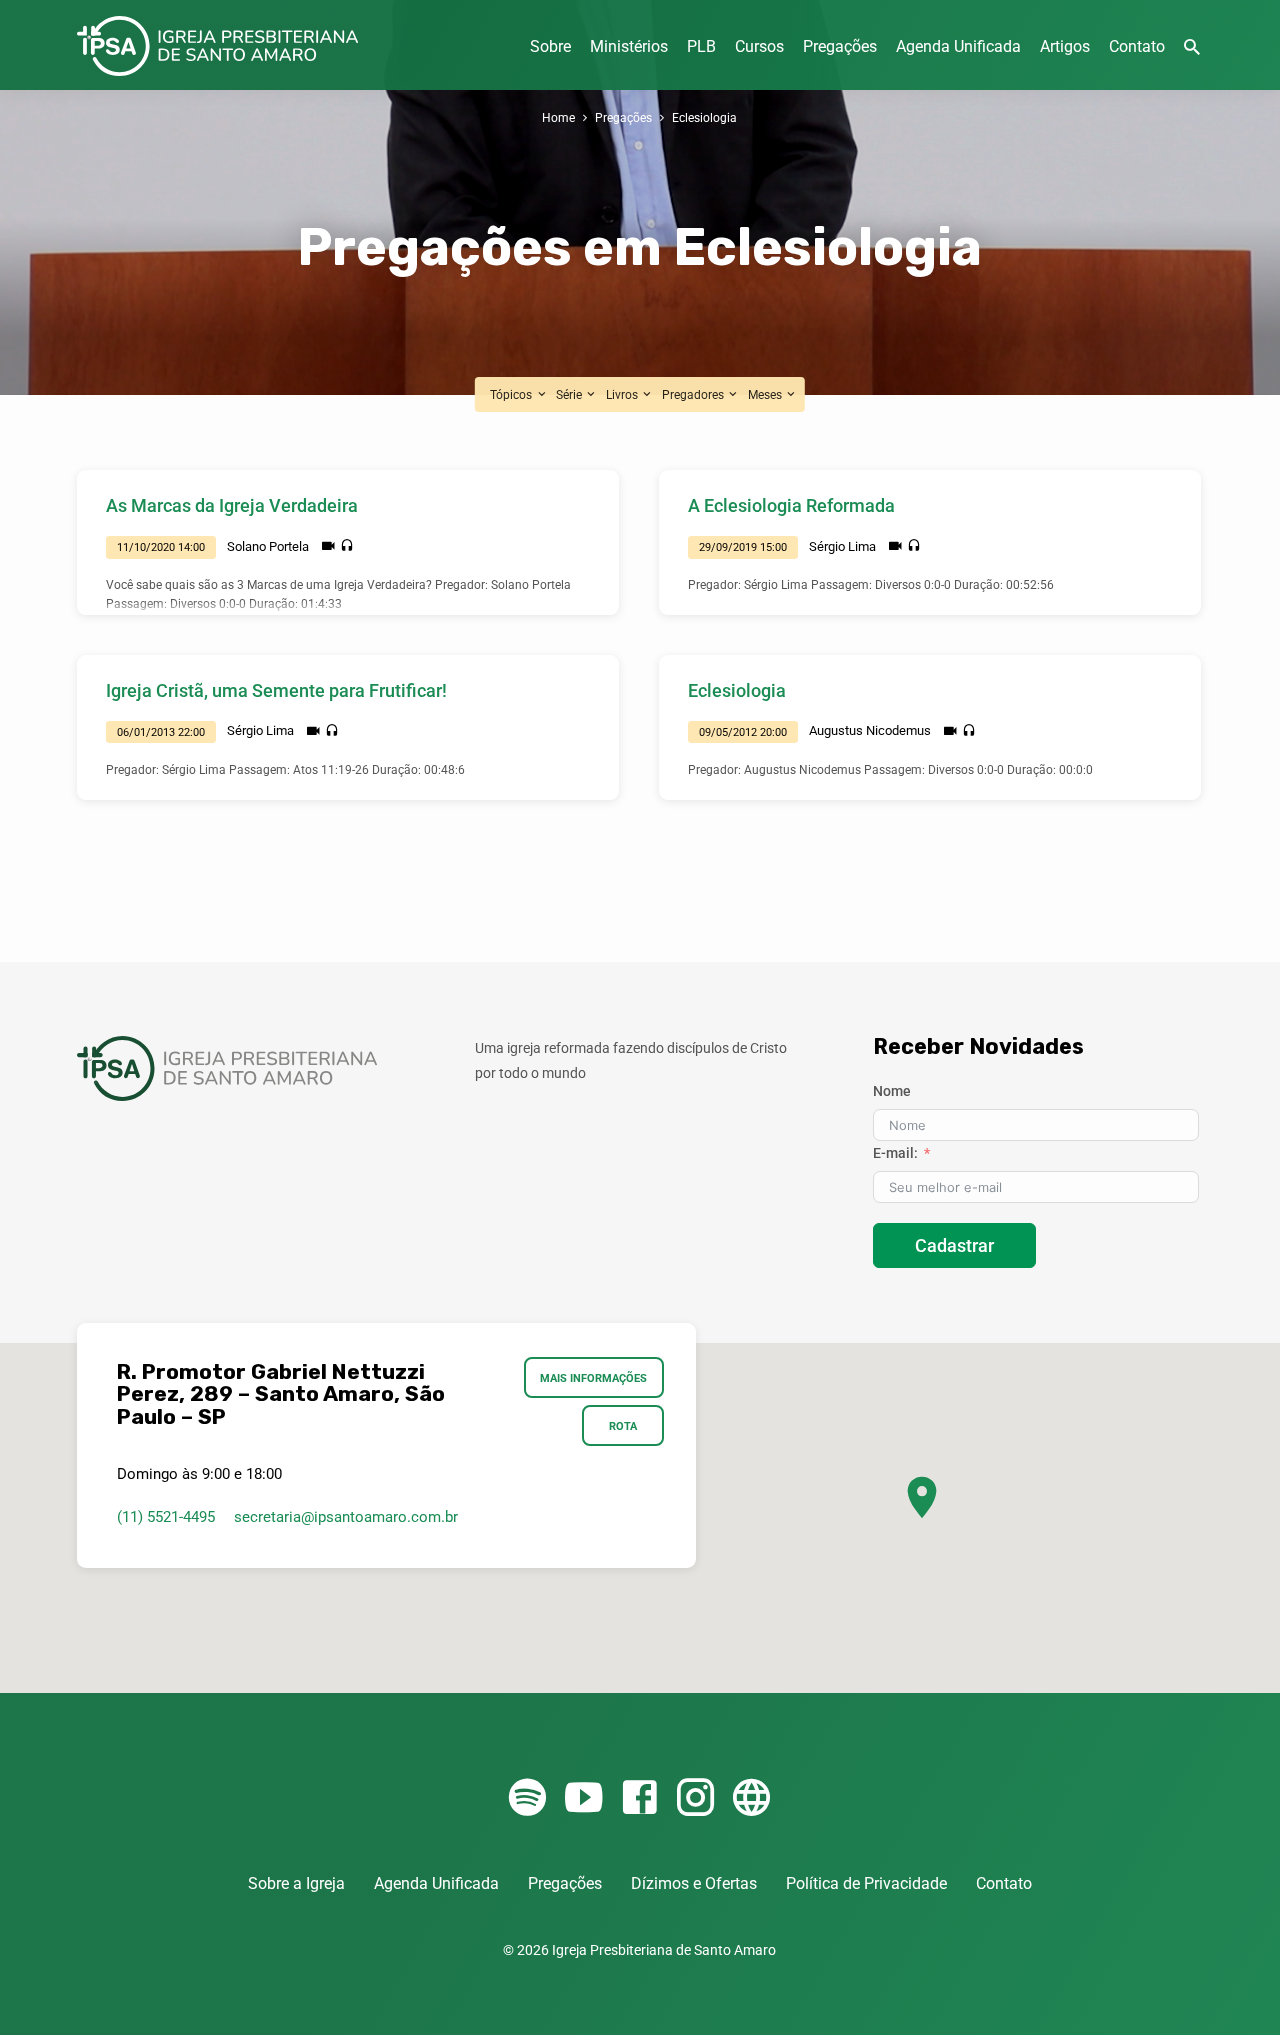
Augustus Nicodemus (870, 730)
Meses (766, 394)
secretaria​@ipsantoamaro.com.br (346, 1517)
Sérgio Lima (842, 546)
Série (570, 394)
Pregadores (694, 394)
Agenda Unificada (958, 46)
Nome (892, 1091)
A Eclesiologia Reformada (791, 505)
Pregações (840, 46)
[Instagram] (695, 1798)
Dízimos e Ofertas (694, 1883)
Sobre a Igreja (296, 1883)
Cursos (759, 46)
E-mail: (895, 1153)
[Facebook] (639, 1798)
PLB (701, 46)
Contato (1137, 46)
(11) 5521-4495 (166, 1517)
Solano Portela (268, 546)
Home (558, 117)
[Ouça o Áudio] (347, 546)
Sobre (550, 46)
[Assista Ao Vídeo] (328, 546)
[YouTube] (583, 1798)
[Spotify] (527, 1798)
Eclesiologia (704, 117)
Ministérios (629, 46)
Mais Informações (594, 1378)
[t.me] (751, 1798)
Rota (623, 1426)
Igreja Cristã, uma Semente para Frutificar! (276, 690)
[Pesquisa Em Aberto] (1192, 47)
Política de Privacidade (866, 1883)
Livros (623, 394)
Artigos (1065, 46)
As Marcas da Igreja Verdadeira (232, 505)
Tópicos (512, 394)
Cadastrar (954, 1245)
